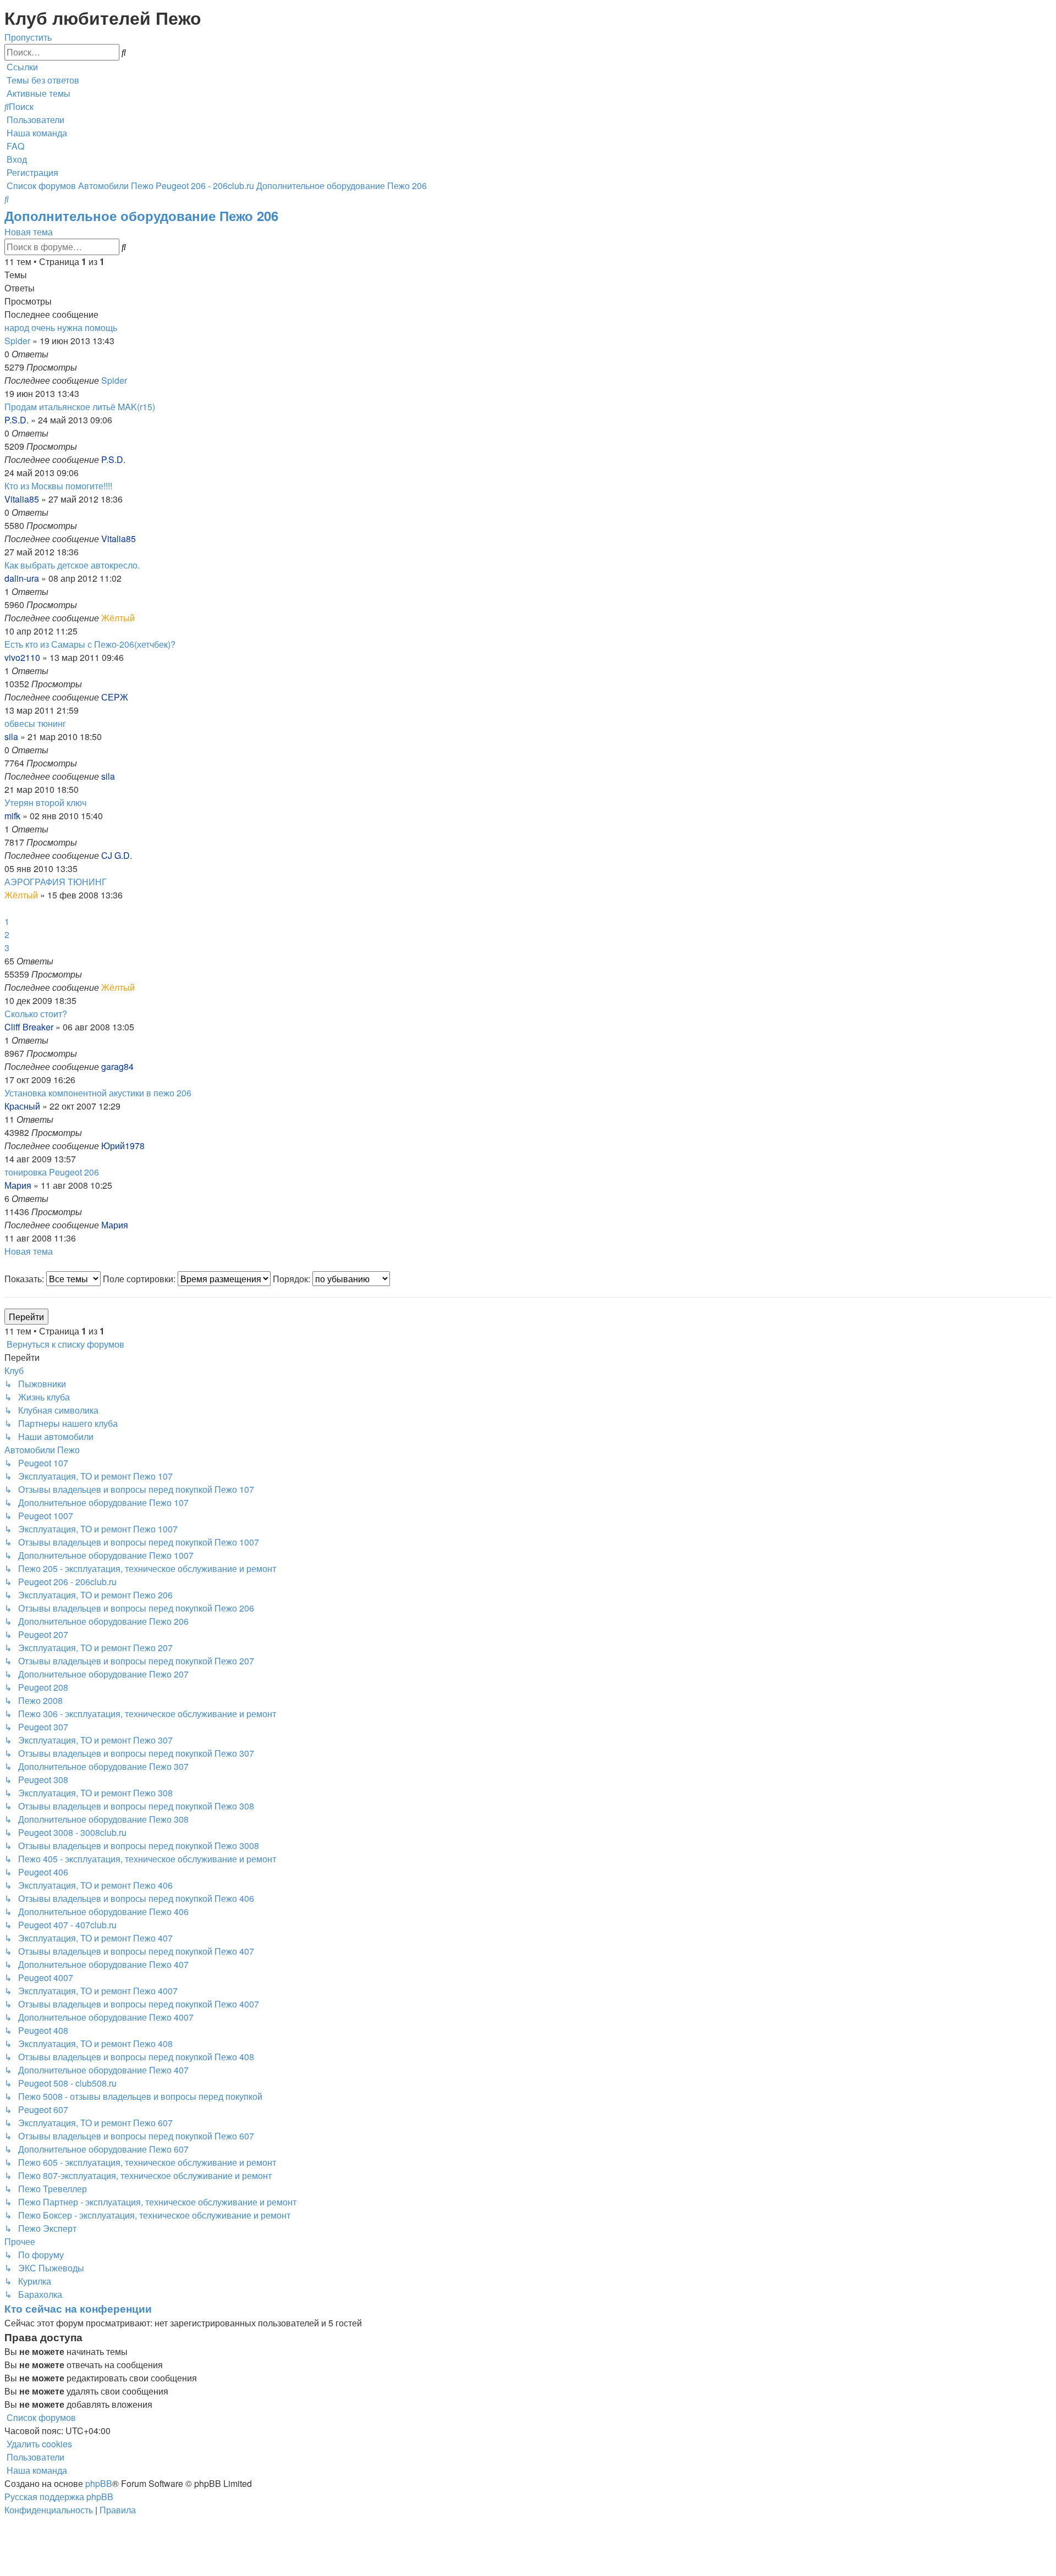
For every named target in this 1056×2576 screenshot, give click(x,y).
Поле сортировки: (140, 1279)
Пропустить (28, 37)
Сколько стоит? (36, 1014)
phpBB (99, 2483)
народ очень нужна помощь (61, 327)
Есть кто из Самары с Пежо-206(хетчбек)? (90, 644)
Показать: (25, 1279)
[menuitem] (42, 80)
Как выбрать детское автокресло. (72, 565)
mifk (12, 816)
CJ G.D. (117, 855)
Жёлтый (118, 618)
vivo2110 (22, 657)
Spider (17, 341)
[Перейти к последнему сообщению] (130, 380)
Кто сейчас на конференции (78, 2309)
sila (11, 737)
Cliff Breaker (29, 1027)
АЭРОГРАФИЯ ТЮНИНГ (56, 882)
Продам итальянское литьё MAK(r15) (80, 407)
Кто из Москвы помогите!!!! (58, 486)
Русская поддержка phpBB (59, 2497)
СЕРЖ (115, 697)
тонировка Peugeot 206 (52, 1172)
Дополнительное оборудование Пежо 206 (141, 216)
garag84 (117, 1066)
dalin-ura (22, 578)
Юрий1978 (123, 1146)
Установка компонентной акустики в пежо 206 (98, 1093)
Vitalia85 (22, 499)
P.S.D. (16, 420)
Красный (22, 1106)
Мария (18, 1185)
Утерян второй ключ (45, 802)
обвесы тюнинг (35, 723)
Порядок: (293, 1279)
